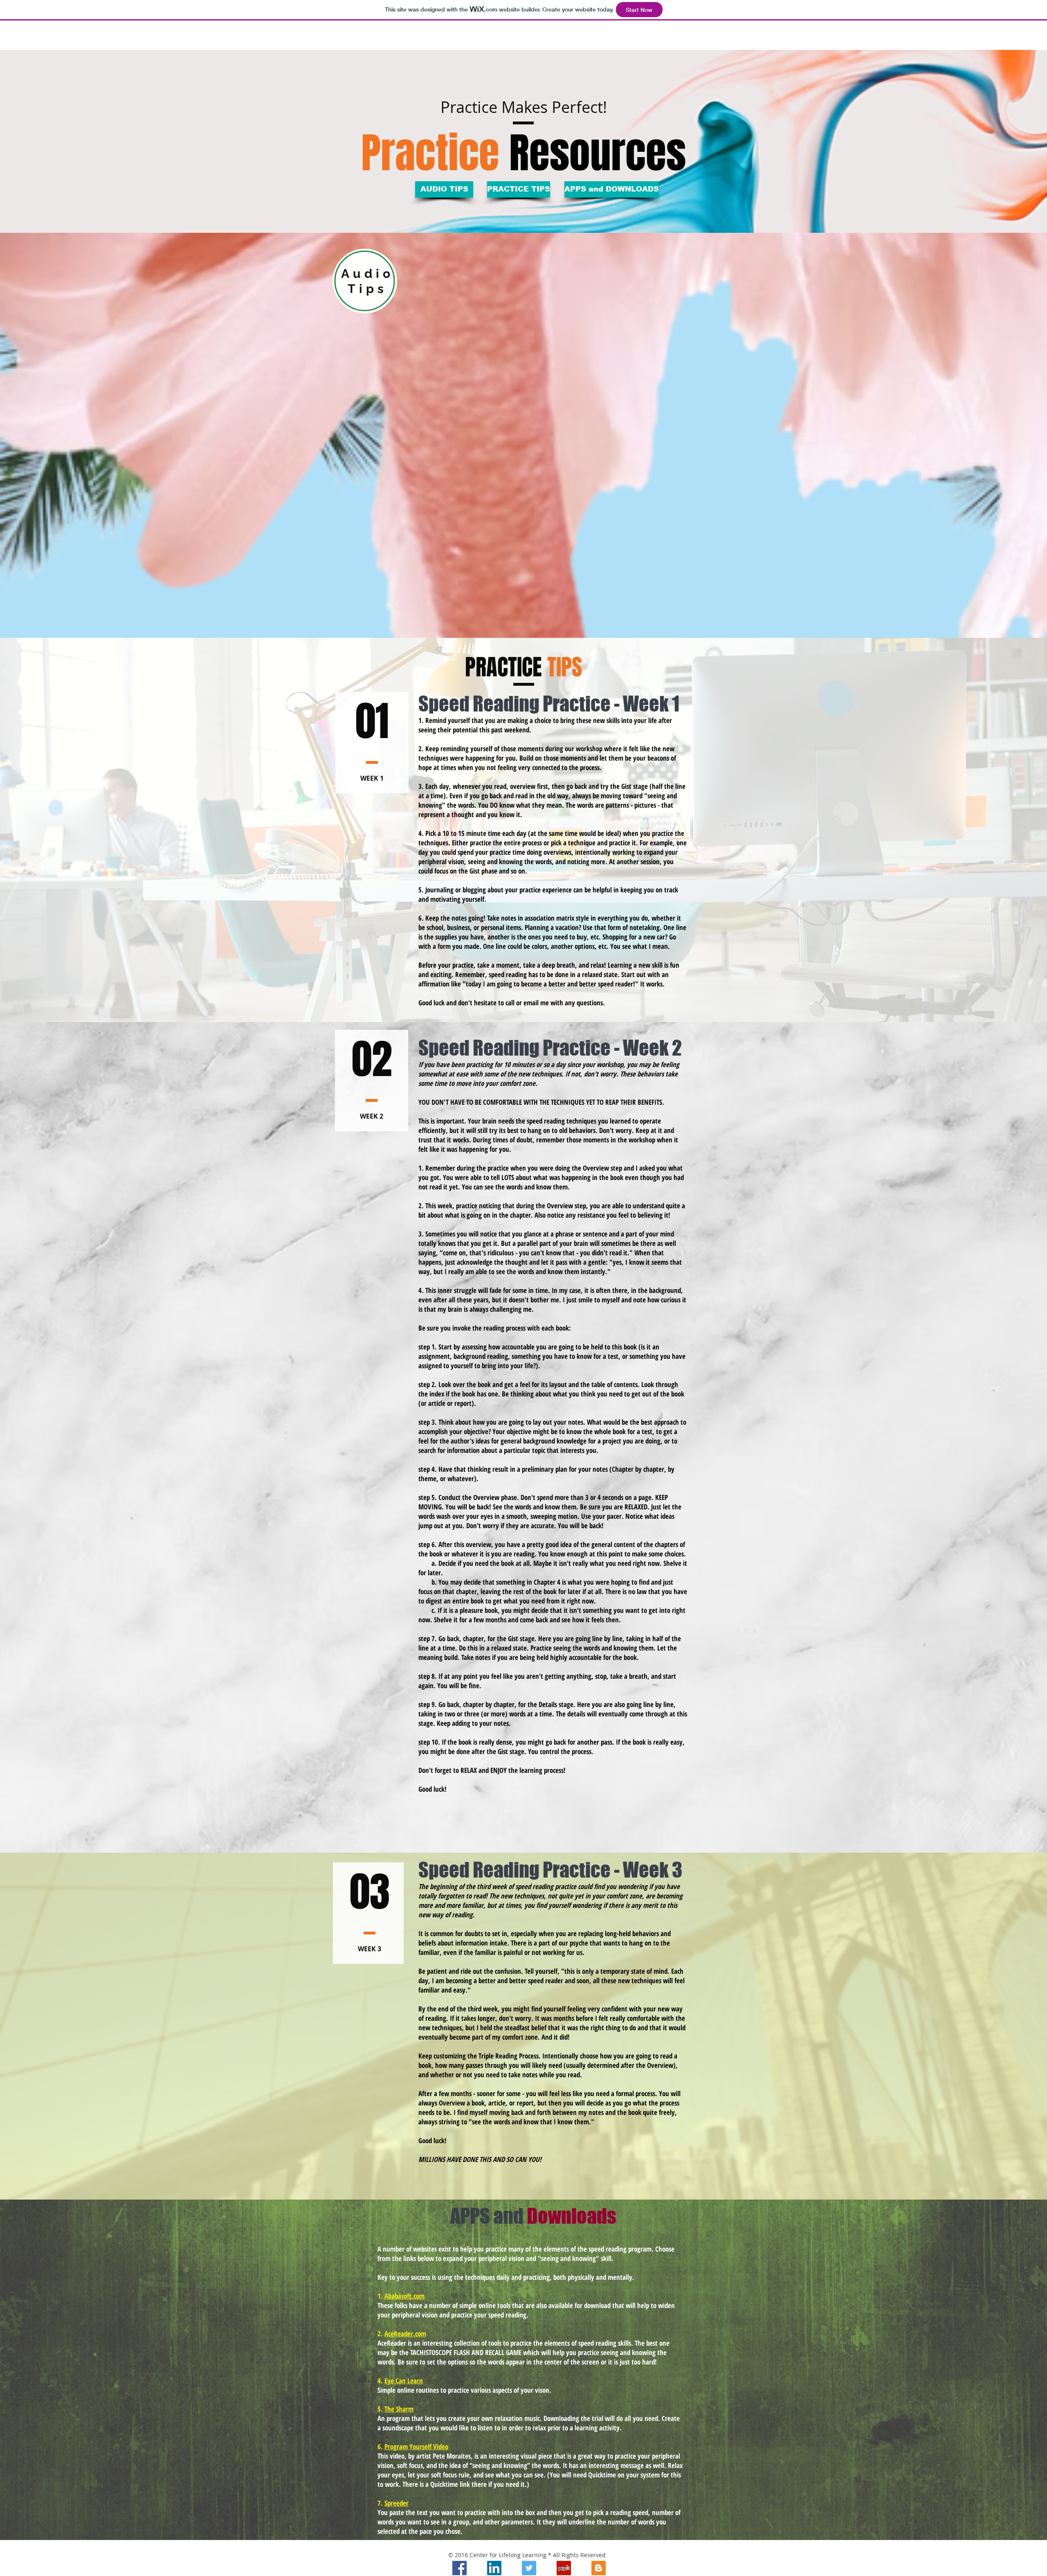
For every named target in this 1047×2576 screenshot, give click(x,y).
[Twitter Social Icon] (529, 2568)
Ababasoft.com (404, 2296)
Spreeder (397, 2503)
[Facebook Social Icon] (459, 2568)
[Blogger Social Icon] (599, 2568)
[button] (444, 189)
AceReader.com (405, 2334)
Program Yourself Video (416, 2447)
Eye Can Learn (404, 2381)
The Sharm (399, 2409)
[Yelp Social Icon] (564, 2568)
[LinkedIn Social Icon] (494, 2568)
